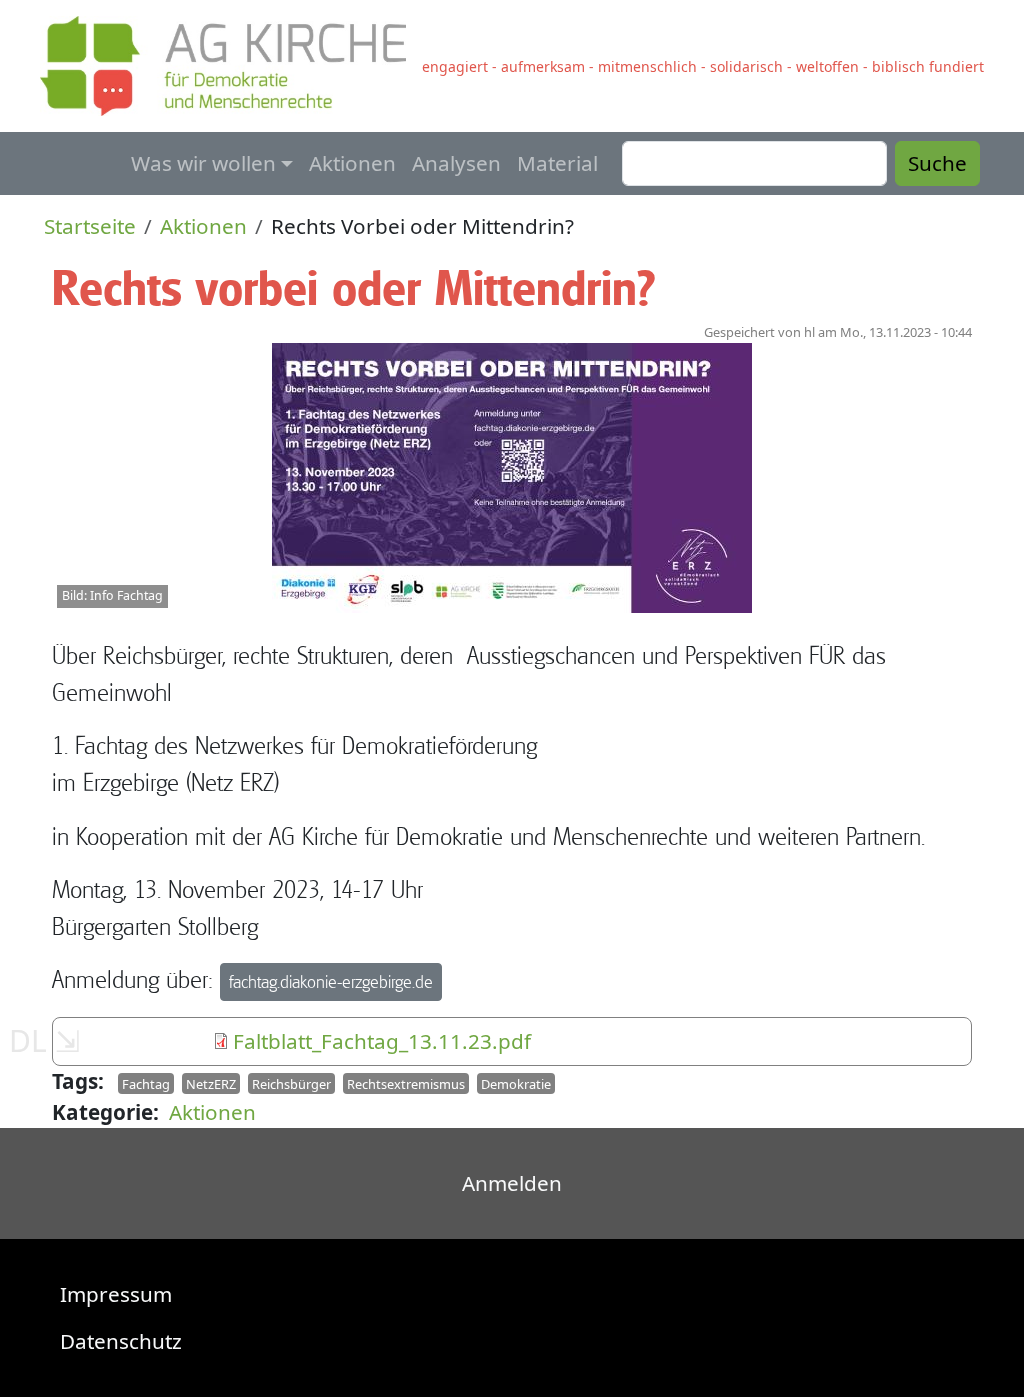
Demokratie (516, 1084)
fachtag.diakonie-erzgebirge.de (331, 981)
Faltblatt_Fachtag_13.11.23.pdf (382, 1041)
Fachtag (146, 1084)
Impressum (116, 1294)
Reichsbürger (291, 1084)
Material (557, 163)
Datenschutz (121, 1341)
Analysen (456, 163)
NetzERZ (211, 1084)
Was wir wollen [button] (203, 163)
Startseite (90, 226)
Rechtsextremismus (406, 1084)
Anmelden (512, 1183)
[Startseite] (231, 66)
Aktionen (352, 163)
